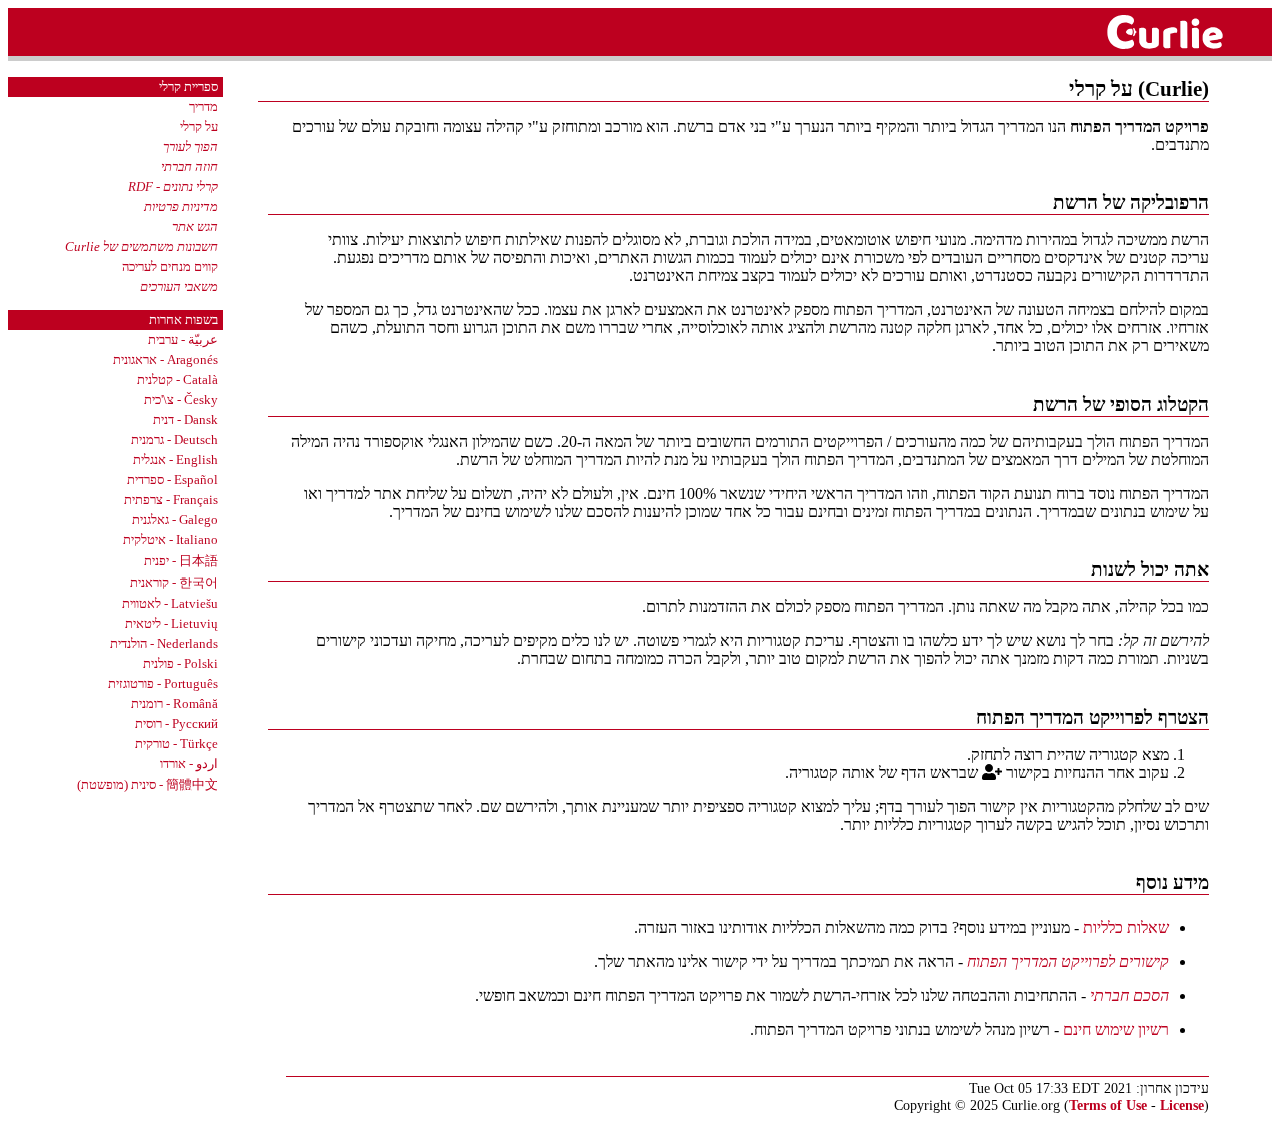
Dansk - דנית (185, 419)
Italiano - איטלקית (170, 539)
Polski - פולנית (180, 663)
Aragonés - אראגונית (165, 359)
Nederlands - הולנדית (164, 643)
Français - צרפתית (171, 499)
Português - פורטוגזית (163, 683)
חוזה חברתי (189, 166)
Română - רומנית (174, 703)
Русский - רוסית (176, 723)
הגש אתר (195, 226)
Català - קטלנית (177, 379)
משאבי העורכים (179, 286)
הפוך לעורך (190, 146)
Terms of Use (1108, 1105)
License (1182, 1105)
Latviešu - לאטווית (170, 603)
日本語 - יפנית (181, 560)
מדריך (203, 106)
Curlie (1186, 32)
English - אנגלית (175, 459)
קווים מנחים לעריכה (170, 266)
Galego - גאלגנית (175, 519)
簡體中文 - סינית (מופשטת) (147, 784)
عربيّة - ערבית (183, 339)
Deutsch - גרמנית (174, 439)
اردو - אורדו (189, 763)
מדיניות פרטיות (181, 206)
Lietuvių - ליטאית (171, 623)
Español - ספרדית (172, 479)
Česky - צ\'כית (181, 399)
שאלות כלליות (1126, 927)
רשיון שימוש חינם (1116, 1029)
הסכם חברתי (1129, 995)
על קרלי (199, 126)
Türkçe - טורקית (176, 743)
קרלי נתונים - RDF (173, 186)
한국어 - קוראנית (174, 582)
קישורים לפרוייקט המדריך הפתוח (1068, 961)
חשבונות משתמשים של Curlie (141, 246)
